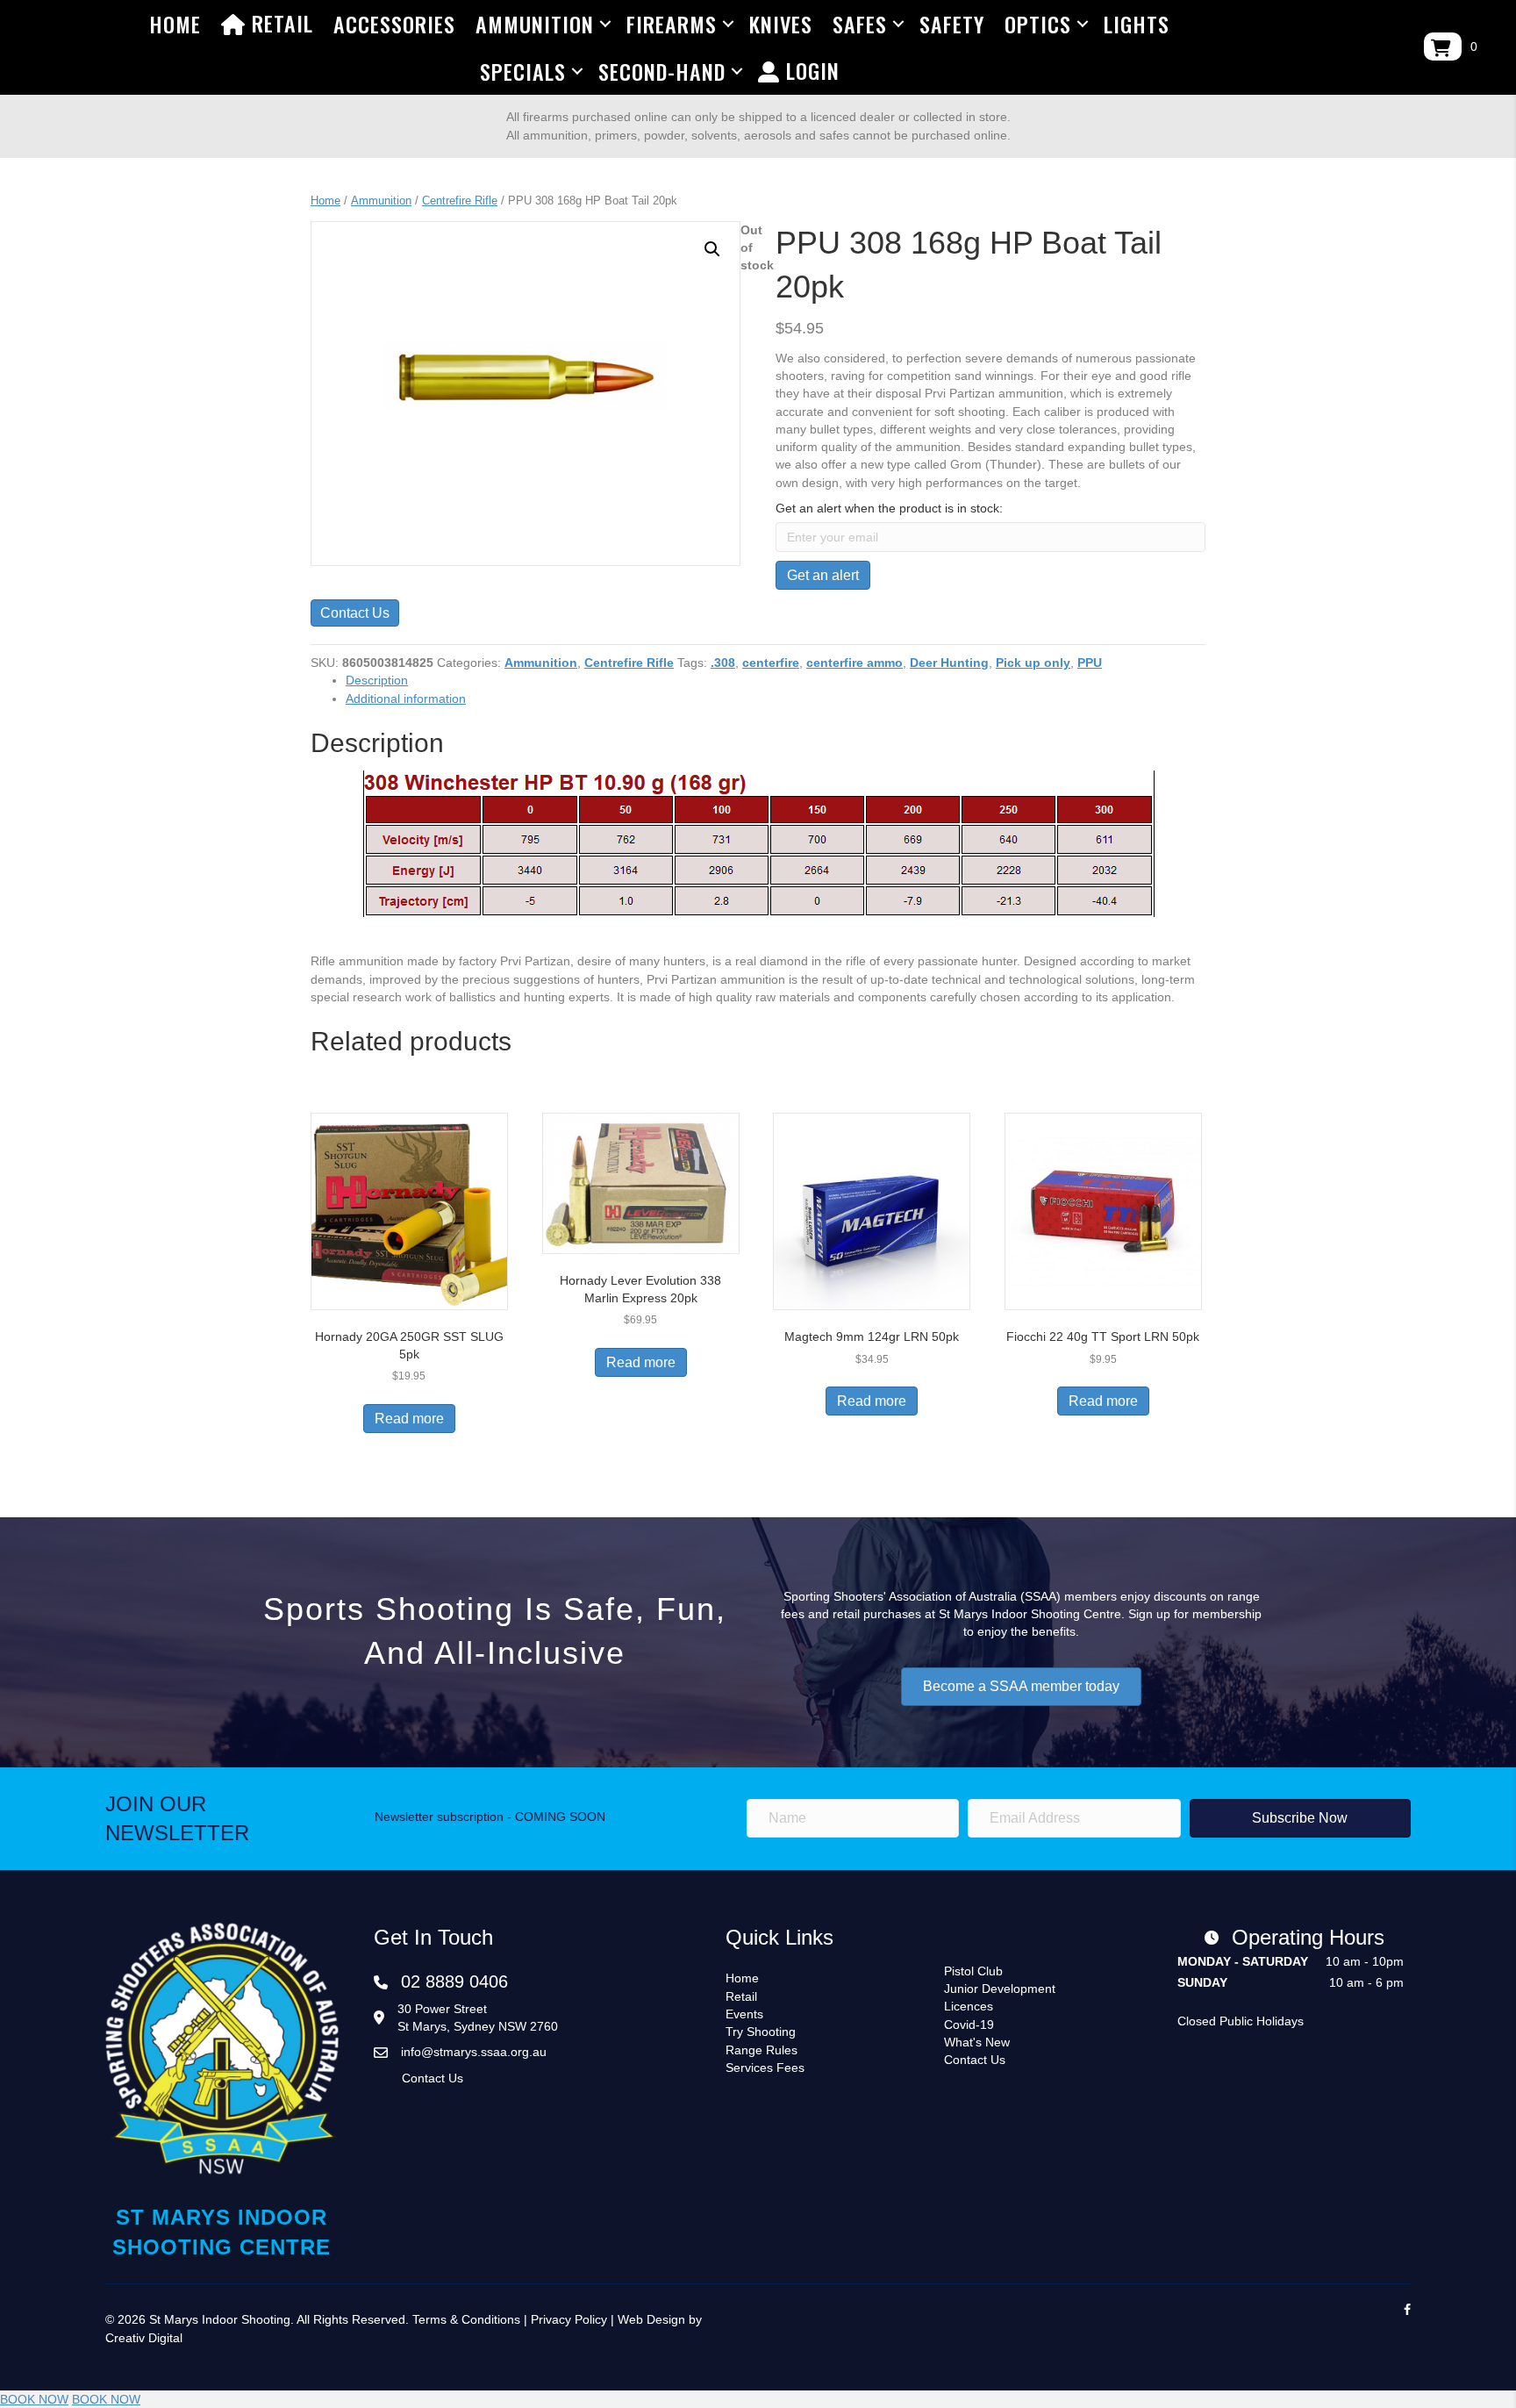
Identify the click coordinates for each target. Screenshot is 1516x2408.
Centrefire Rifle (460, 201)
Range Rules (762, 2050)
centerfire (771, 663)
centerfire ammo (855, 663)
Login (810, 70)
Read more (409, 1419)
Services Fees (765, 2068)
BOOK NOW (34, 2399)
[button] (712, 249)
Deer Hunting (949, 663)
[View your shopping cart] (1443, 47)
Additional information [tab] (406, 699)
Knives (781, 24)
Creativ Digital (144, 2338)
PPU (1090, 663)
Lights (1137, 24)
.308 (723, 663)
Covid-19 (969, 2025)
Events (744, 2014)
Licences (969, 2006)
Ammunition (535, 24)
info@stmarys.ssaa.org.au (474, 2052)
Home (175, 24)
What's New (977, 2042)
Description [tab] (377, 680)
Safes (860, 24)
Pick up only (1033, 663)
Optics (1038, 24)
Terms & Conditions (466, 2319)
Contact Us (355, 613)
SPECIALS (523, 71)
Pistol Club (973, 1971)
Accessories (394, 24)
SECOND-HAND (662, 71)
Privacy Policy (569, 2319)
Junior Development (1000, 1989)
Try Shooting (761, 2032)
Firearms (672, 24)
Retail (279, 23)
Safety (952, 24)
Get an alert (823, 575)
